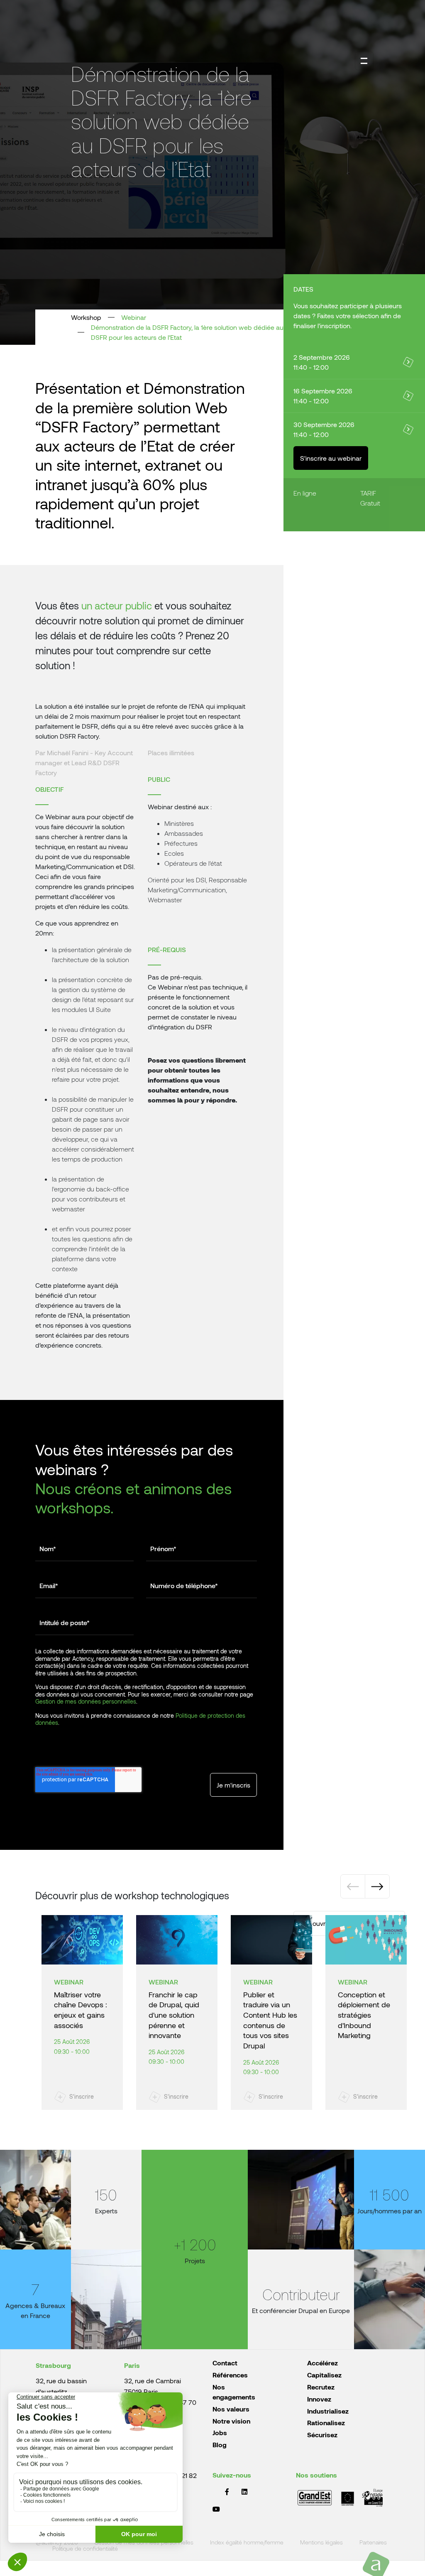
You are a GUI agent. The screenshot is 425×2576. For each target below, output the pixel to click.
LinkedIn (244, 2492)
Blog (220, 2445)
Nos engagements (234, 2392)
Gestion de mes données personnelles (86, 1701)
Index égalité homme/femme (247, 2543)
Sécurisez (322, 2435)
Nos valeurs (231, 2409)
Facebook (227, 2492)
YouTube (216, 2509)
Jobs (220, 2432)
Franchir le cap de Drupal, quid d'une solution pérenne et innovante (174, 2015)
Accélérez (322, 2363)
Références (230, 2375)
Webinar (134, 317)
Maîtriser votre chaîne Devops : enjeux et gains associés (81, 2010)
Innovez (319, 2399)
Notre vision (231, 2421)
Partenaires (373, 2543)
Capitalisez (324, 2375)
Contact (225, 2363)
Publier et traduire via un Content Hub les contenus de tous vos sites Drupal (270, 2020)
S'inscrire (82, 2096)
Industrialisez (328, 2411)
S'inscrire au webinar (331, 458)
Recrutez (321, 2387)
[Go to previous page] (353, 1886)
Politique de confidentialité (85, 2549)
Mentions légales (321, 2543)
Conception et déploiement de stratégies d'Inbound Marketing (364, 2015)
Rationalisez (326, 2423)
